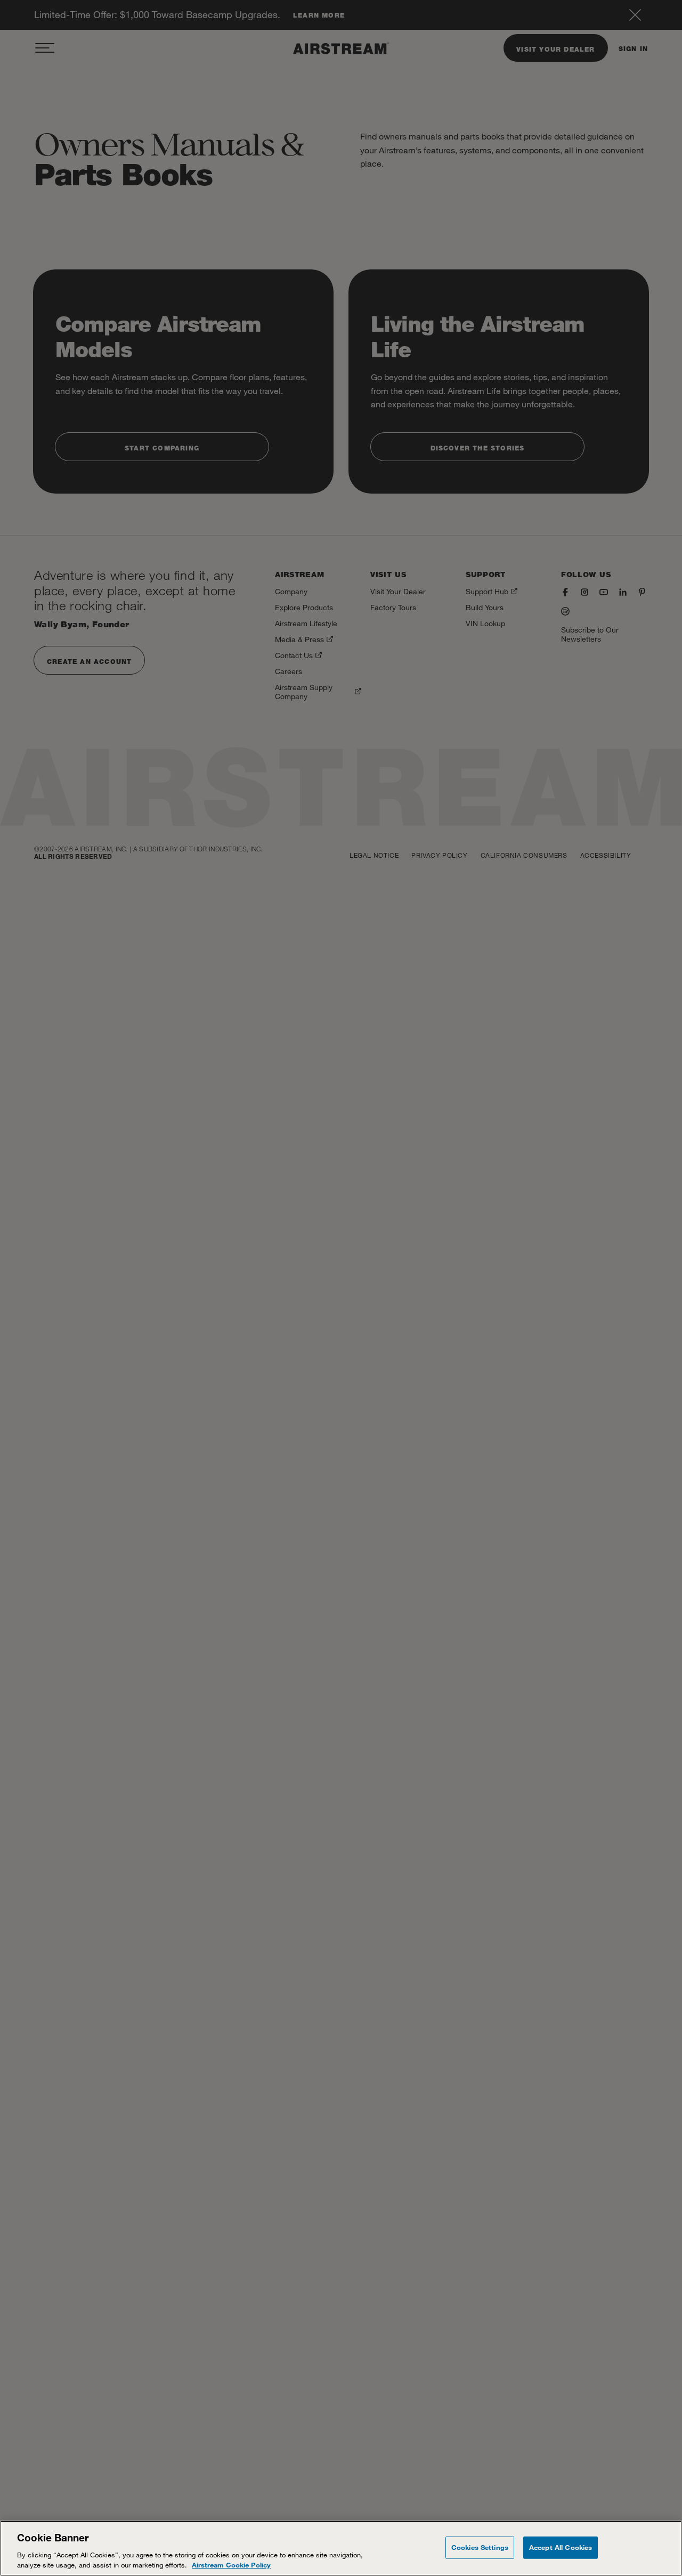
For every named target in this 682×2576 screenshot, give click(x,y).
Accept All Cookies (561, 2547)
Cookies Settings (480, 2547)
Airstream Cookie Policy (231, 2565)
